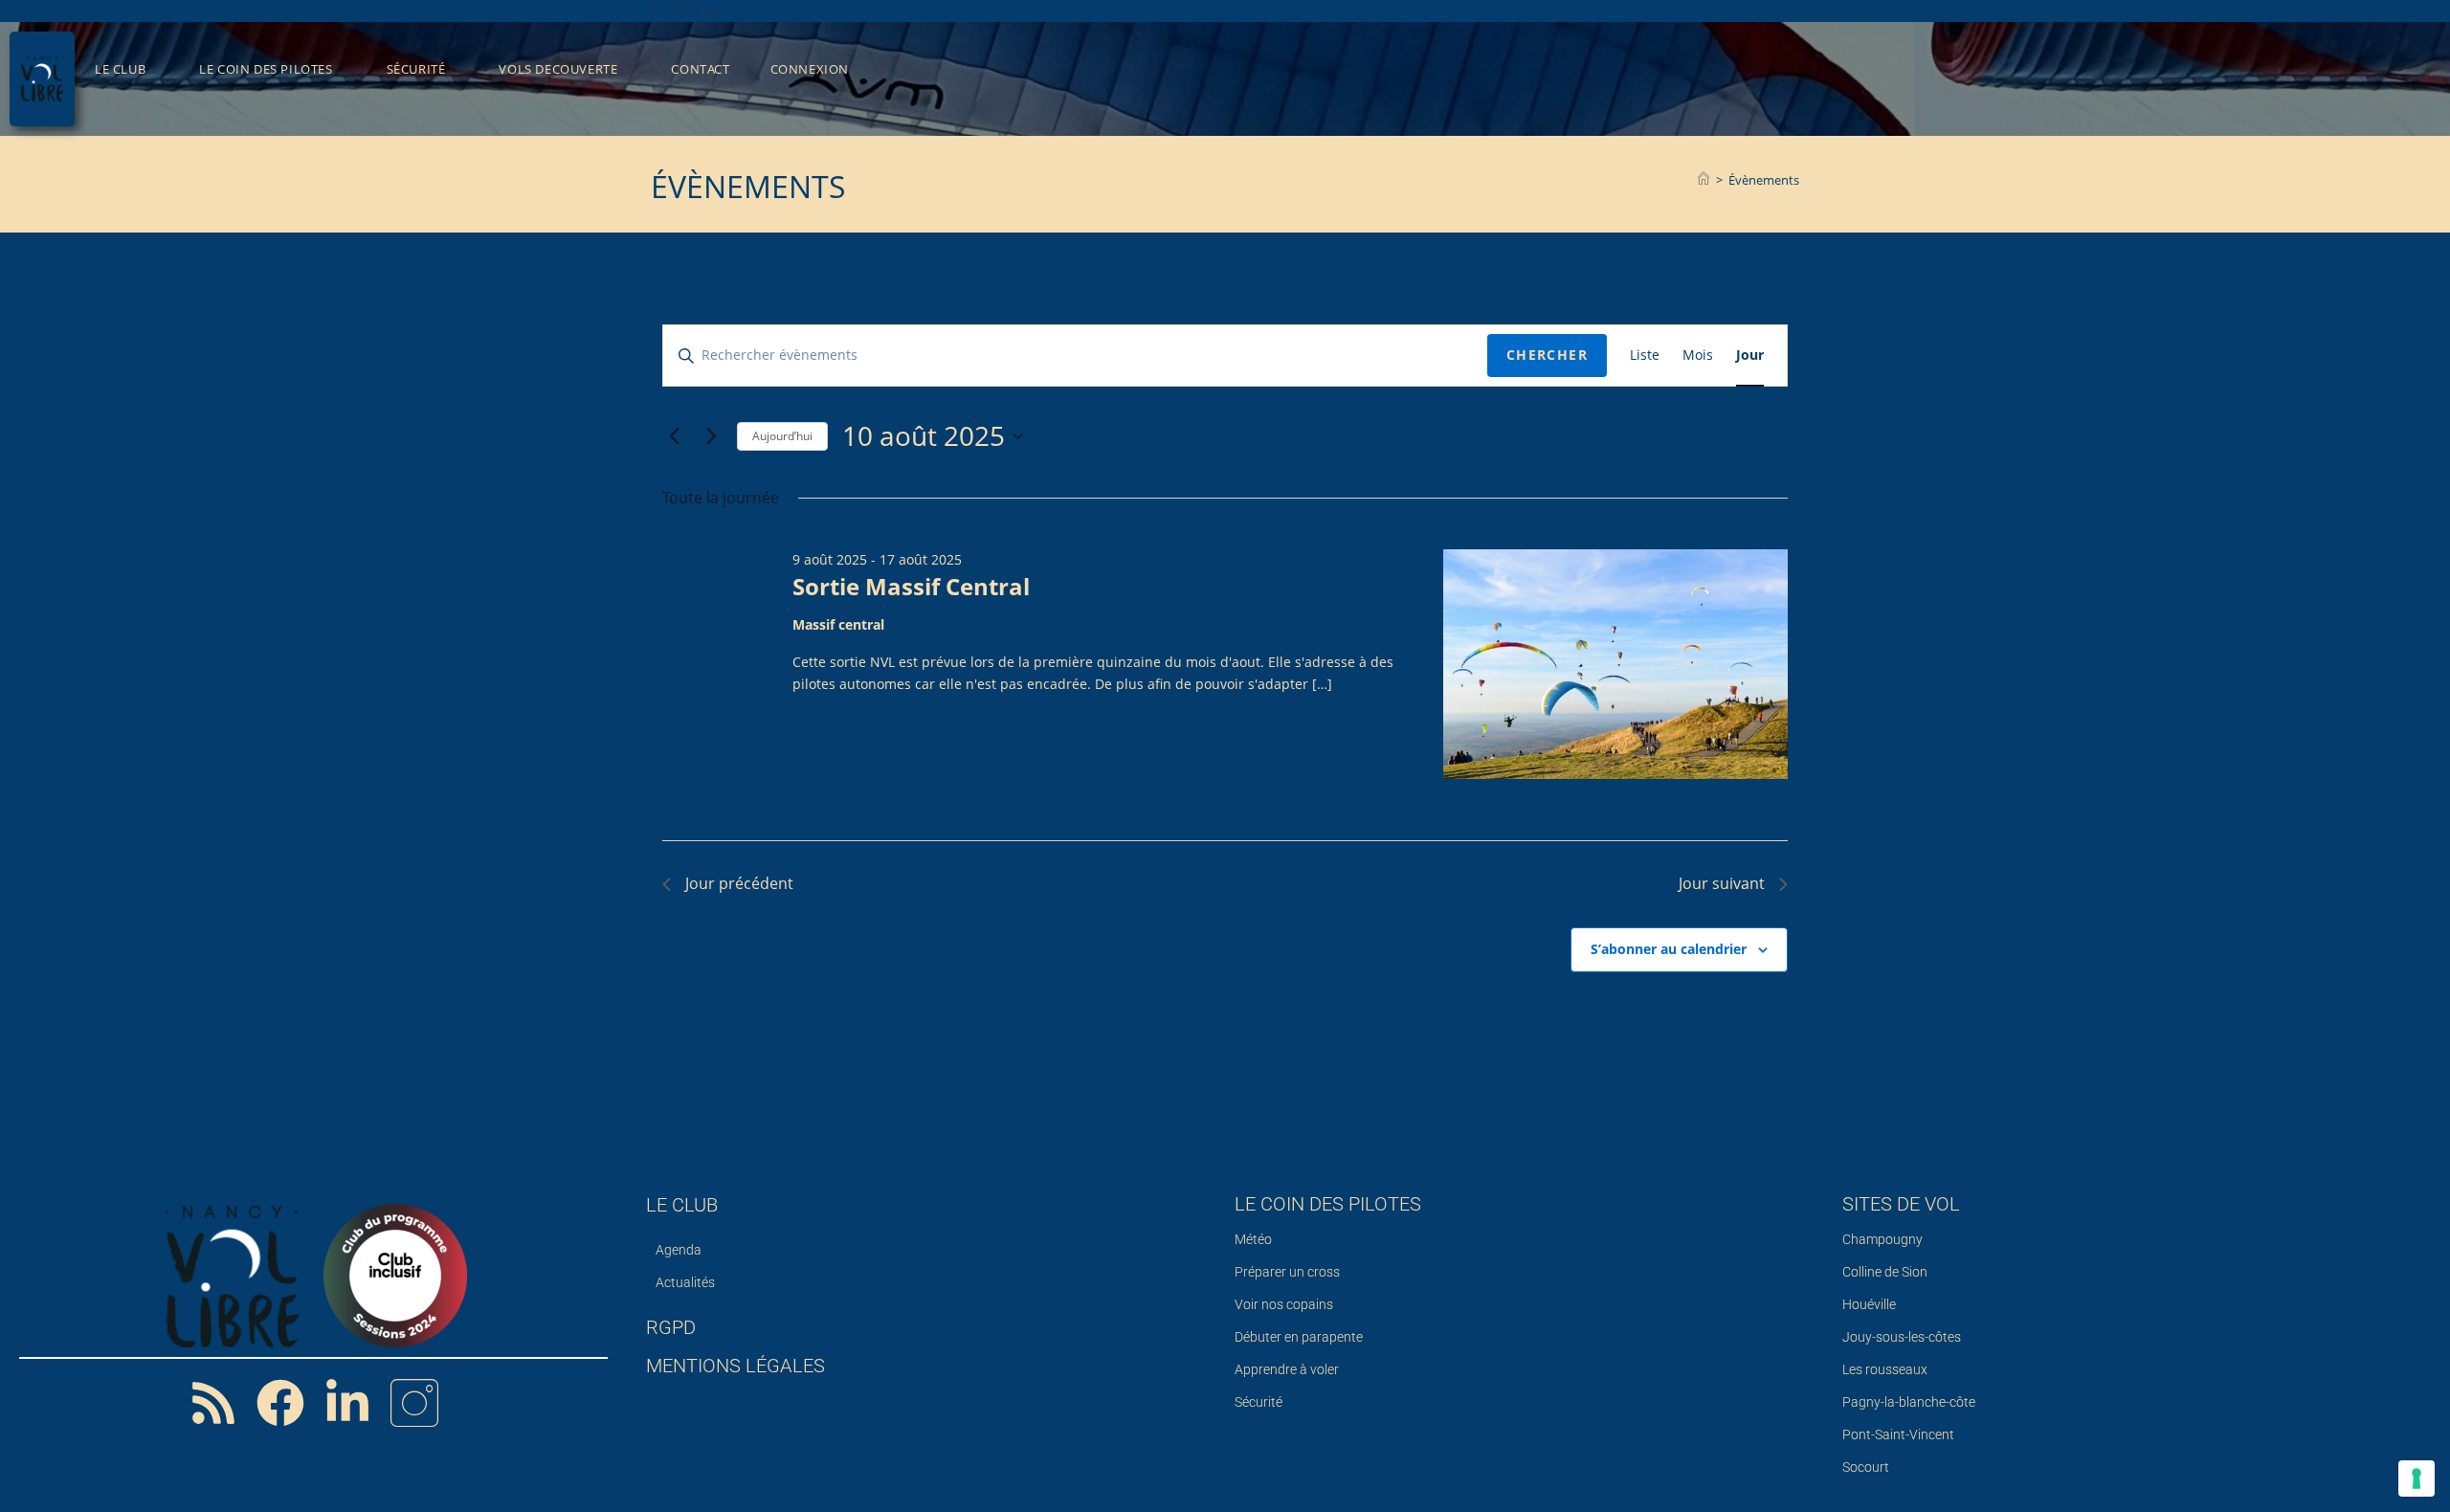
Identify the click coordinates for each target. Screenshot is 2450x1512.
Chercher (1547, 355)
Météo (1253, 1239)
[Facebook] (660, 11)
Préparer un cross (1287, 1272)
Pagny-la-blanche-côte (1909, 1402)
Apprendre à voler (1287, 1369)
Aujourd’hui (782, 436)
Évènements (1764, 180)
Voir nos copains (1284, 1304)
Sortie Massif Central (911, 586)
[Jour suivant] (711, 436)
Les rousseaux (1885, 1369)
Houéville (1869, 1304)
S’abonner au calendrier (1669, 949)
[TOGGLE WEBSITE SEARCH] (896, 69)
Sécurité (1258, 1402)
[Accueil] (1704, 180)
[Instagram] (682, 11)
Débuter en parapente (1299, 1337)
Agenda (679, 1250)
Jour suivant (1722, 883)
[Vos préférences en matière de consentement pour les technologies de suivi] (2417, 1479)
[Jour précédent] (674, 436)
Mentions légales (735, 1366)
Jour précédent (739, 883)
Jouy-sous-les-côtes (1902, 1337)
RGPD (671, 1327)
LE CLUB (682, 1205)
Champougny (1882, 1239)
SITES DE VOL (1901, 1204)
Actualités (685, 1282)
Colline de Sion (1885, 1272)
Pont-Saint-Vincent (1898, 1434)
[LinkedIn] (707, 11)
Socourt (1866, 1467)
